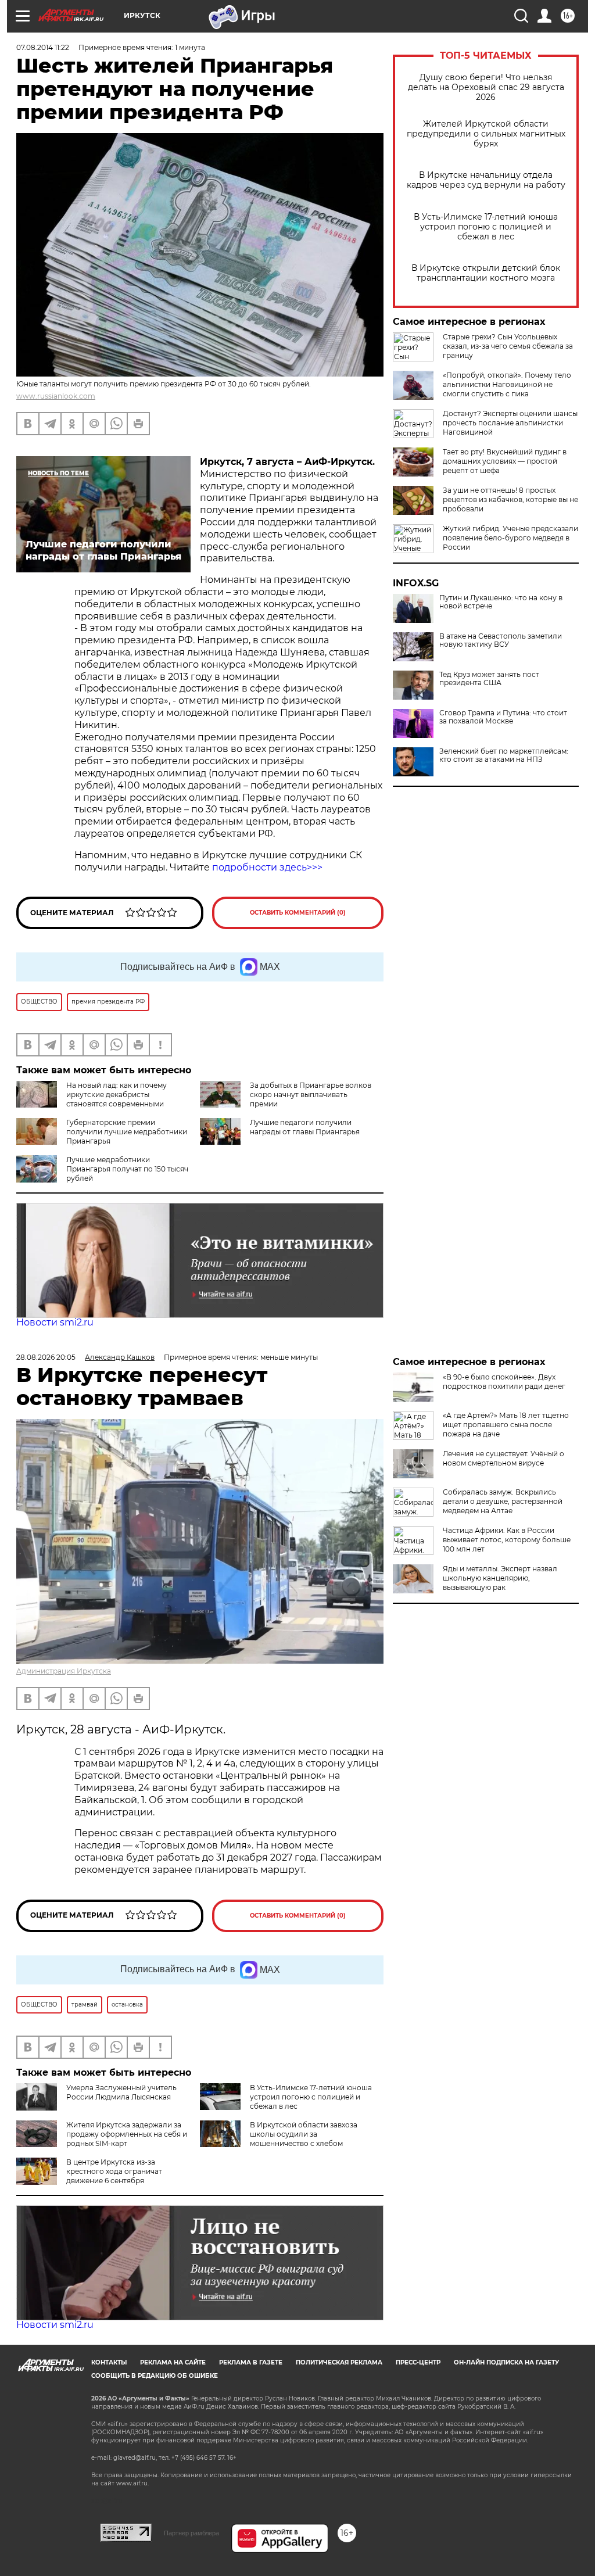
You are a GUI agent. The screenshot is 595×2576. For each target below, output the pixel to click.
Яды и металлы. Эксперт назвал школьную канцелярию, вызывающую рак (500, 1578)
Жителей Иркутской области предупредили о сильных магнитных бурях (486, 134)
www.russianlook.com (56, 396)
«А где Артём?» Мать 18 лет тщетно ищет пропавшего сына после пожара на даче (506, 1425)
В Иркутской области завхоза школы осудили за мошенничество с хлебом (304, 2134)
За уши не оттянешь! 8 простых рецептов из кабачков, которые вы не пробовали (510, 499)
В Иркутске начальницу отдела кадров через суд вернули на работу (486, 180)
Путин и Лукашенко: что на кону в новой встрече (501, 602)
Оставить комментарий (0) (298, 913)
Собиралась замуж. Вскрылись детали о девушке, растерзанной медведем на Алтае (503, 1501)
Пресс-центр (418, 2362)
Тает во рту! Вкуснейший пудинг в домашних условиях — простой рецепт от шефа (505, 461)
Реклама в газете (251, 2362)
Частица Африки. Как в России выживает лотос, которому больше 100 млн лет (507, 1540)
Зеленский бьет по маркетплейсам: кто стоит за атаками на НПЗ (504, 755)
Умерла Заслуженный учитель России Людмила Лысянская (121, 2092)
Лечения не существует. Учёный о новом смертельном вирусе (503, 1458)
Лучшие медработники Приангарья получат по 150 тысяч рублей (127, 1169)
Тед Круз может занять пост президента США (489, 679)
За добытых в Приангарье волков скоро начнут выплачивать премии (311, 1094)
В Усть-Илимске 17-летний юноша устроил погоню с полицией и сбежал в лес (486, 227)
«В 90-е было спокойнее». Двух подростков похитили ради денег (504, 1382)
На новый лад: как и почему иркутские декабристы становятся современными (117, 1094)
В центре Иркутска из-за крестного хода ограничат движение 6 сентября (114, 2171)
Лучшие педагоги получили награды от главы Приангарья (305, 1127)
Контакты (109, 2362)
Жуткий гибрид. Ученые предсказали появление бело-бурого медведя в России (510, 538)
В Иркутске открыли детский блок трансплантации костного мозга (486, 273)
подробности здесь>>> (267, 867)
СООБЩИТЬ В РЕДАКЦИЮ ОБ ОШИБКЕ (155, 2376)
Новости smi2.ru (55, 1322)
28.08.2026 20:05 (46, 1357)
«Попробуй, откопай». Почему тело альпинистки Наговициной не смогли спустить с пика (507, 384)
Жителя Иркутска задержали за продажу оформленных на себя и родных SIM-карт (127, 2134)
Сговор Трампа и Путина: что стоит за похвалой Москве (503, 717)
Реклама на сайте (173, 2362)
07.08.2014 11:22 (43, 47)
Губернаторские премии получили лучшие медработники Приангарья (127, 1132)
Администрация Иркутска (64, 1671)
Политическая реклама (339, 2362)
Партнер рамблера (191, 2533)
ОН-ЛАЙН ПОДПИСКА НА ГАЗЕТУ (506, 2362)
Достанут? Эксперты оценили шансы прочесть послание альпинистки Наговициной (510, 423)
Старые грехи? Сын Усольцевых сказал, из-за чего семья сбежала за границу (508, 346)
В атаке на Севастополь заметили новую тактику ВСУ (501, 640)
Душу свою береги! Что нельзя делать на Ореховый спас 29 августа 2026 (486, 87)
